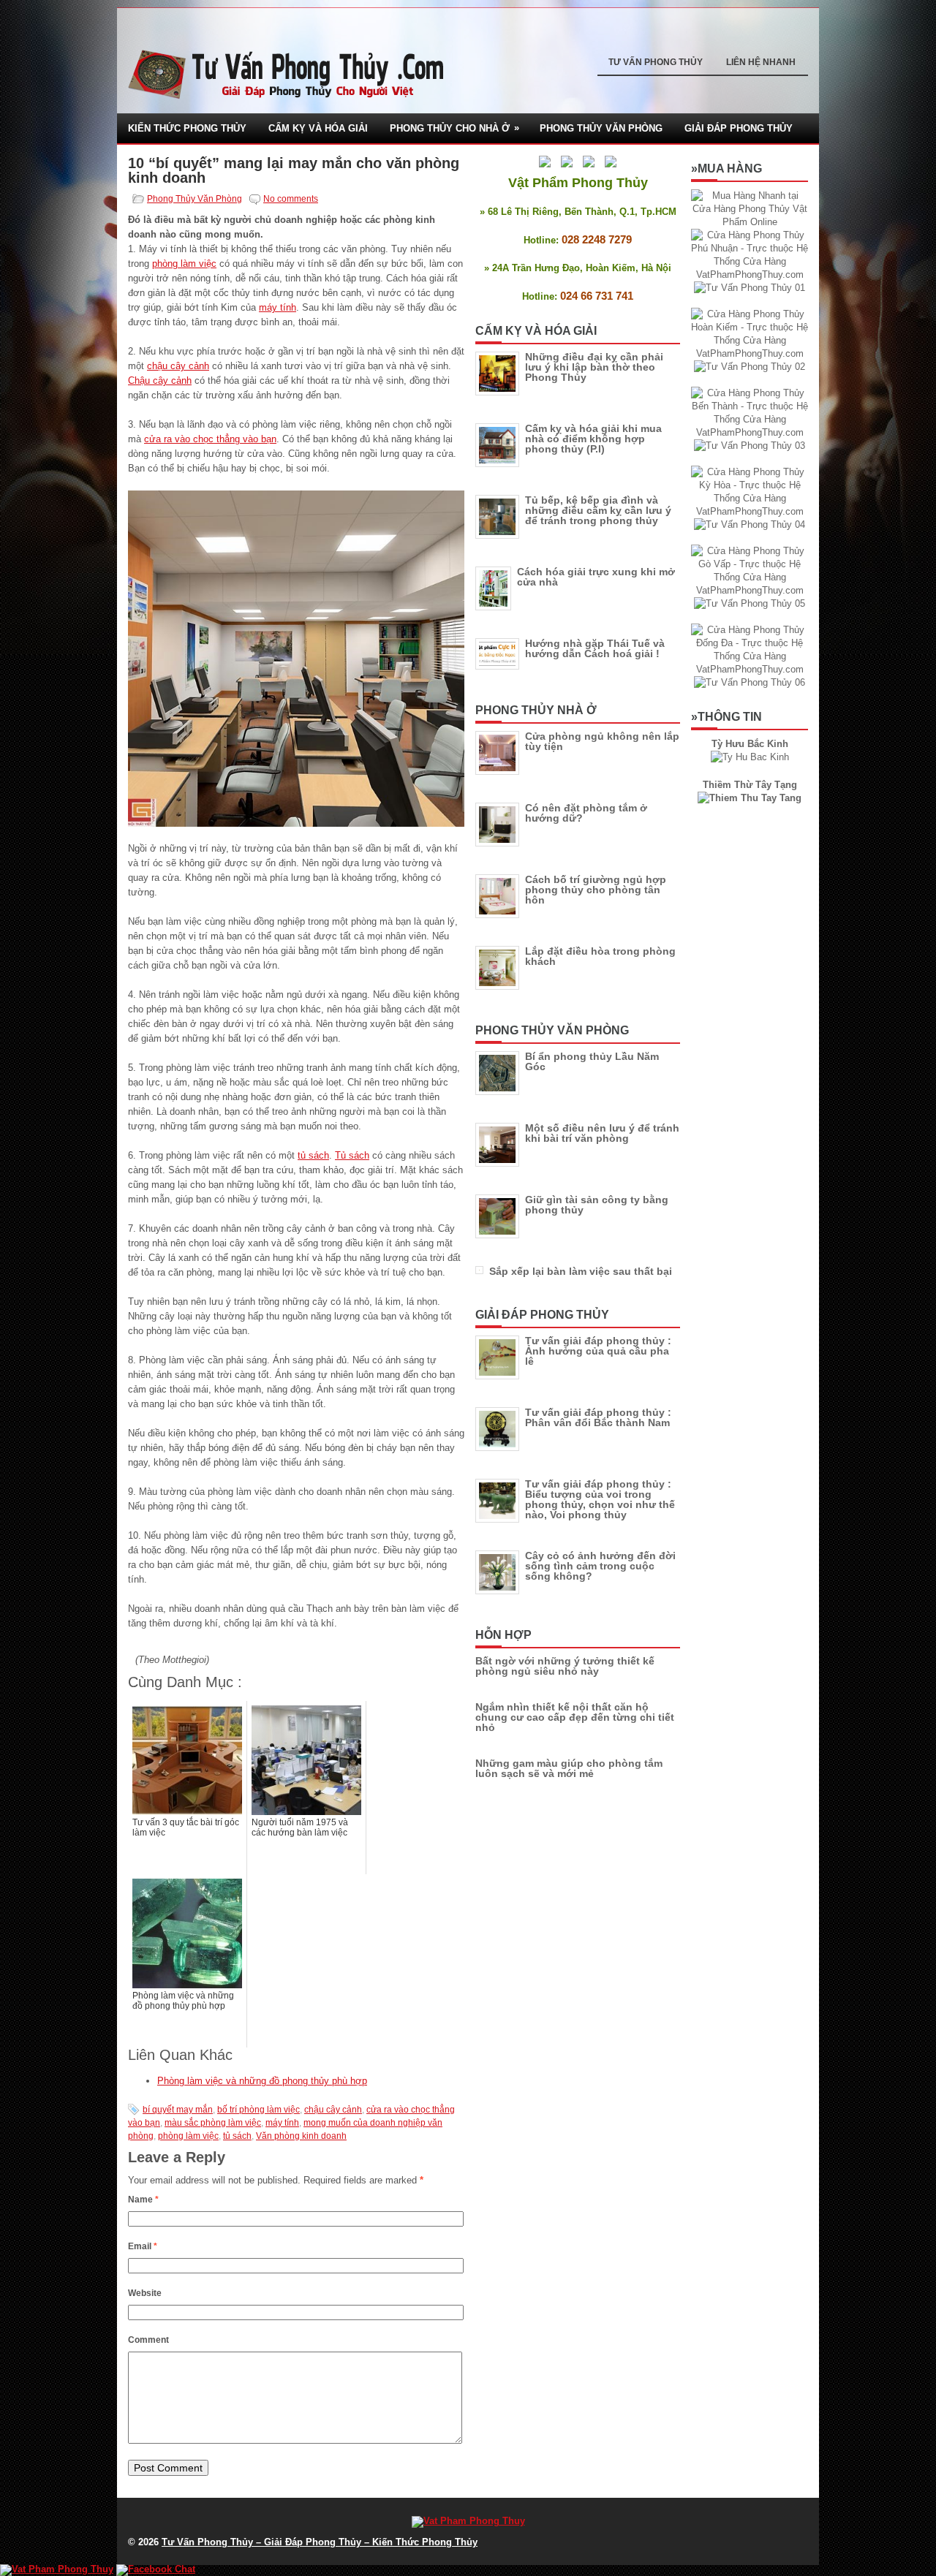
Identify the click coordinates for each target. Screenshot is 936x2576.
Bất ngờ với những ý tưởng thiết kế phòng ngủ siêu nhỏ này (565, 1666)
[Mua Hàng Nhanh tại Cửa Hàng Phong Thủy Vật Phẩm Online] (750, 222)
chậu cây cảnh (178, 366)
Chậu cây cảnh (160, 380)
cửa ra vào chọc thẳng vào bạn (210, 439)
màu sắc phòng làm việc (213, 2123)
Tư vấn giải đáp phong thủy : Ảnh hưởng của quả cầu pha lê (598, 1351)
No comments (291, 199)
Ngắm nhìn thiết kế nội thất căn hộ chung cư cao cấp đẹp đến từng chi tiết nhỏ (575, 1717)
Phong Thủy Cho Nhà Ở (454, 128)
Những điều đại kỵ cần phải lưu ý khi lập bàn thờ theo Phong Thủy (594, 367)
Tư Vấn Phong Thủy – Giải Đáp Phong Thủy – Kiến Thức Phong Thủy (320, 2542)
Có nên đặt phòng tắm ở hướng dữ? (586, 813)
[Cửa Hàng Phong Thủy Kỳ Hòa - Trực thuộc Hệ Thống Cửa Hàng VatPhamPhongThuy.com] (750, 511)
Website (145, 2293)
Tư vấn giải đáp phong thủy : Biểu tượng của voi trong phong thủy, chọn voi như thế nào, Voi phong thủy (600, 1499)
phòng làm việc (184, 264)
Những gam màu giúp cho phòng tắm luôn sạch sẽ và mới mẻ (569, 1768)
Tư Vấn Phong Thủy (656, 62)
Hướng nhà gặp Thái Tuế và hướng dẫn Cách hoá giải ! (595, 648)
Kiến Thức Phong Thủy (187, 128)
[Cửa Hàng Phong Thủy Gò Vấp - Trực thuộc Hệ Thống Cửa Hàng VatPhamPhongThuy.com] (750, 590)
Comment (148, 2340)
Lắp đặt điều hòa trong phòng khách (600, 956)
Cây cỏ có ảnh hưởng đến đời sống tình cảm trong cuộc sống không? (600, 1566)
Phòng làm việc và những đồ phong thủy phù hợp (262, 2081)
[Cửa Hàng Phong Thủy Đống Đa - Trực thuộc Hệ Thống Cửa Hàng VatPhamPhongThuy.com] (750, 669)
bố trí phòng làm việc (258, 2110)
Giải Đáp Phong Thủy (739, 128)
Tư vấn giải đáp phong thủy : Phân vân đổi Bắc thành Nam (598, 1417)
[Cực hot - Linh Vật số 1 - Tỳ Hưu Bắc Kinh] (750, 757)
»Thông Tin (726, 717)
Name (143, 2200)
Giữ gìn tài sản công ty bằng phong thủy (597, 1205)
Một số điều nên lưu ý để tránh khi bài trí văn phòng (602, 1133)
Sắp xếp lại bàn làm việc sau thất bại (581, 1271)
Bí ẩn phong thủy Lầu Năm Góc (592, 1061)
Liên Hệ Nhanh (761, 62)
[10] (296, 659)
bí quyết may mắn (178, 2110)
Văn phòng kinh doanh (301, 2136)
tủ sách (313, 1155)
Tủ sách (352, 1155)
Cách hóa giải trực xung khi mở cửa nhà (596, 577)
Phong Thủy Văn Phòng (601, 128)
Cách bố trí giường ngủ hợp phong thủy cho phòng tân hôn (596, 890)
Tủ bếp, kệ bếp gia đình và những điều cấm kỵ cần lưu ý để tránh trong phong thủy (598, 510)
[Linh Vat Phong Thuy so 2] (750, 798)
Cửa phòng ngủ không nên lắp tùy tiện (602, 741)
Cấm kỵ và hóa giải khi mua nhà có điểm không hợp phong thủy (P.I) (593, 439)
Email (143, 2246)
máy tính (278, 307)
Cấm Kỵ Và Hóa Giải (318, 128)
